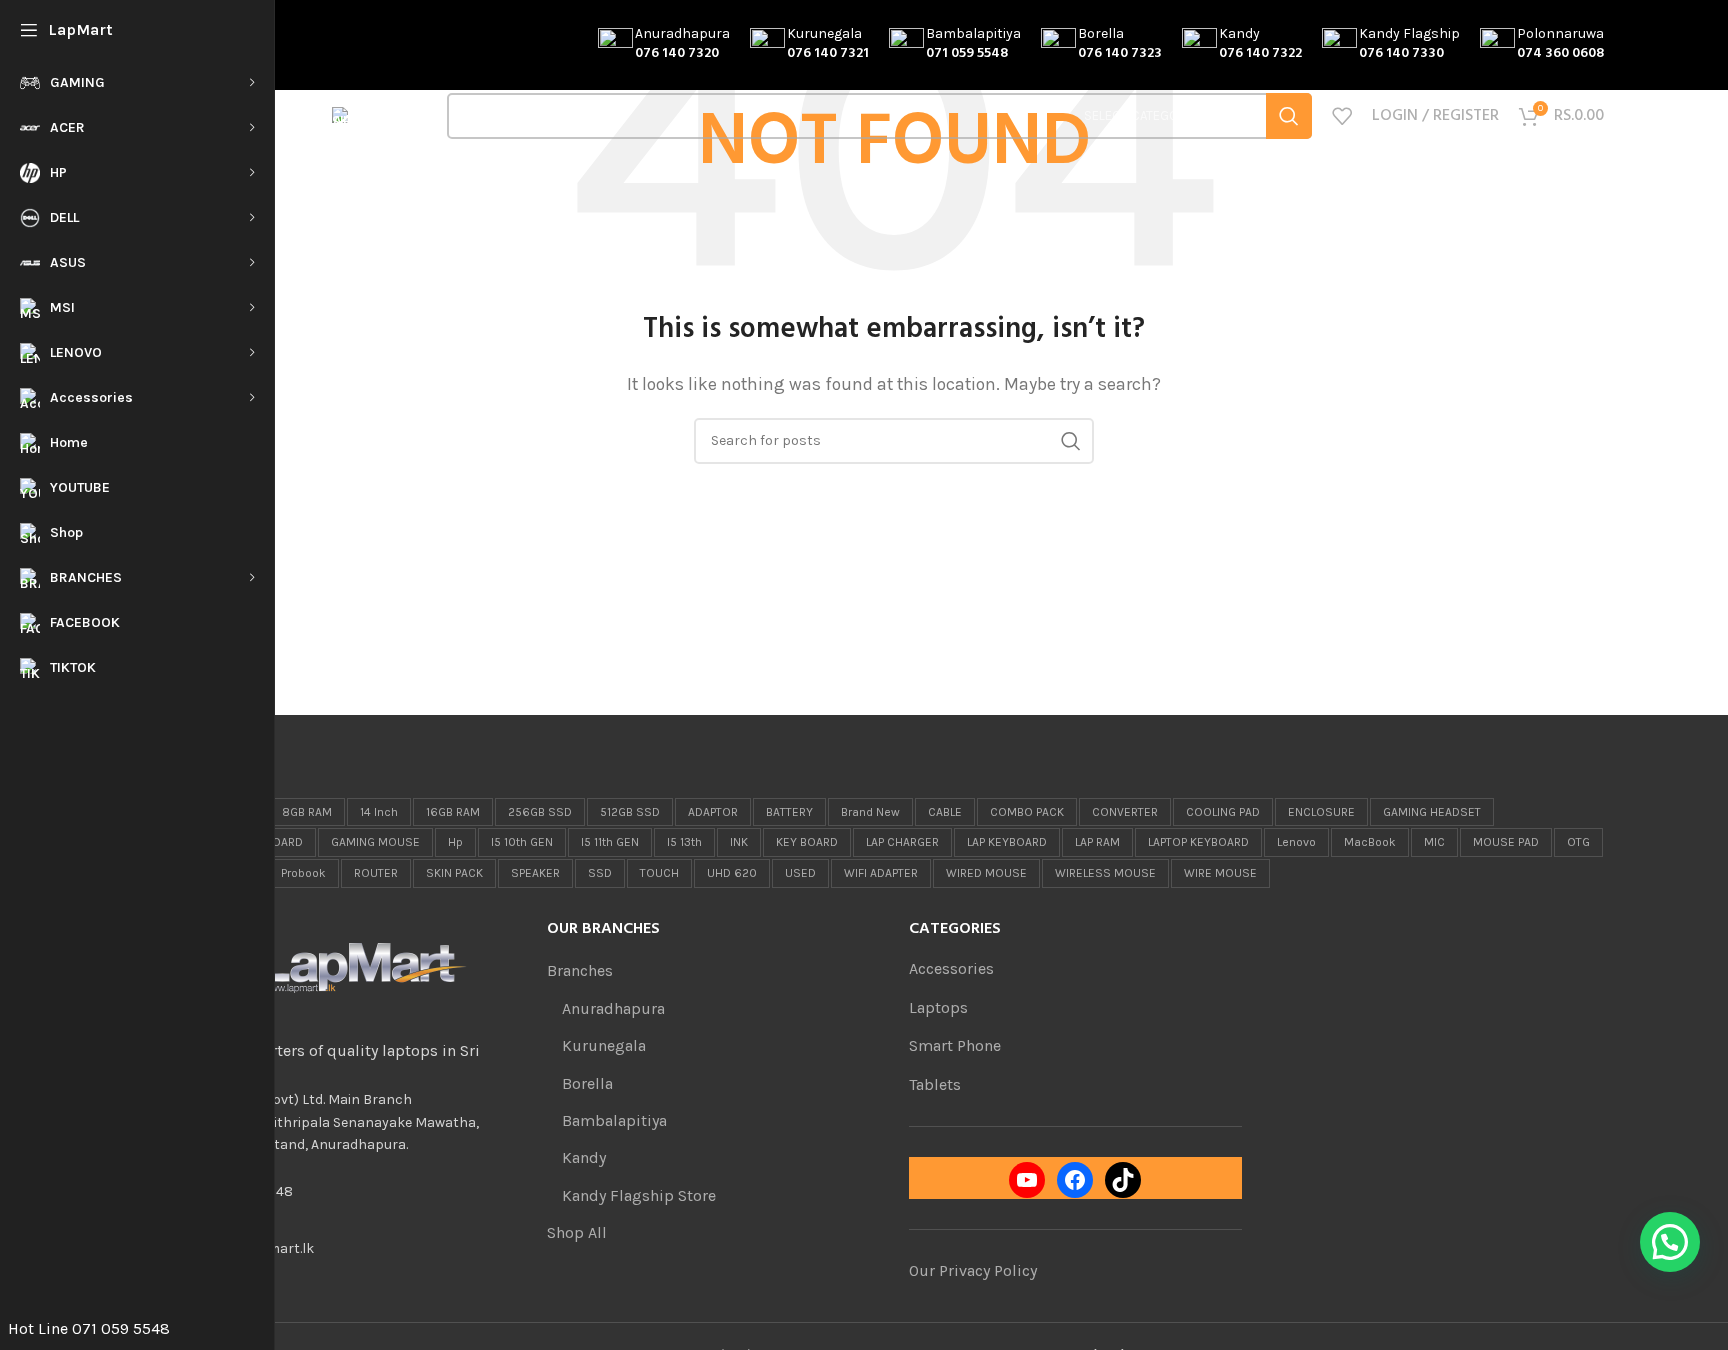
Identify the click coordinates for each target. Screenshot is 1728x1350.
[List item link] (350, 1192)
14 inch (379, 812)
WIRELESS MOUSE (1105, 873)
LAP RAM (1097, 842)
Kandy (584, 1157)
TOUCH (659, 873)
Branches (580, 970)
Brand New (870, 812)
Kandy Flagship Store (639, 1195)
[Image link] (334, 966)
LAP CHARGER (902, 842)
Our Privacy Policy (973, 1270)
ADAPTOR (713, 812)
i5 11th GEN (610, 842)
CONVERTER (1125, 812)
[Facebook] (1075, 1180)
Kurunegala (604, 1045)
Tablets (935, 1084)
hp (455, 842)
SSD (600, 873)
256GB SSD (540, 812)
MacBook (1370, 842)
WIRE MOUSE (1220, 873)
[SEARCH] (1289, 116)
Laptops (938, 1007)
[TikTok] (1123, 1180)
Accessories (951, 968)
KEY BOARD (807, 842)
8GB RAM (307, 812)
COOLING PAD (1223, 812)
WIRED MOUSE (986, 873)
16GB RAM (453, 812)
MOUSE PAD (1506, 842)
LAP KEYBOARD (1007, 842)
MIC (1434, 842)
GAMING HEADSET (1432, 812)
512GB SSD (630, 812)
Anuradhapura (613, 1008)
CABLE (945, 812)
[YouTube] (1027, 1180)
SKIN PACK (454, 873)
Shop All (577, 1232)
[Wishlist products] (1342, 116)
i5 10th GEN (522, 842)
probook (303, 873)
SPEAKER (535, 873)
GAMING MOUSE (375, 842)
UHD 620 (732, 873)
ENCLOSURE (1321, 812)
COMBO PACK (1027, 812)
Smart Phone (955, 1045)
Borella (587, 1083)
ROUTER (376, 873)
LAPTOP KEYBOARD (1198, 842)
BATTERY (789, 812)
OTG (1578, 842)
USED (800, 873)
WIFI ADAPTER (881, 873)
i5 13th (684, 842)
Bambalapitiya (614, 1120)
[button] (1670, 1242)
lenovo (1296, 842)
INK (739, 842)
